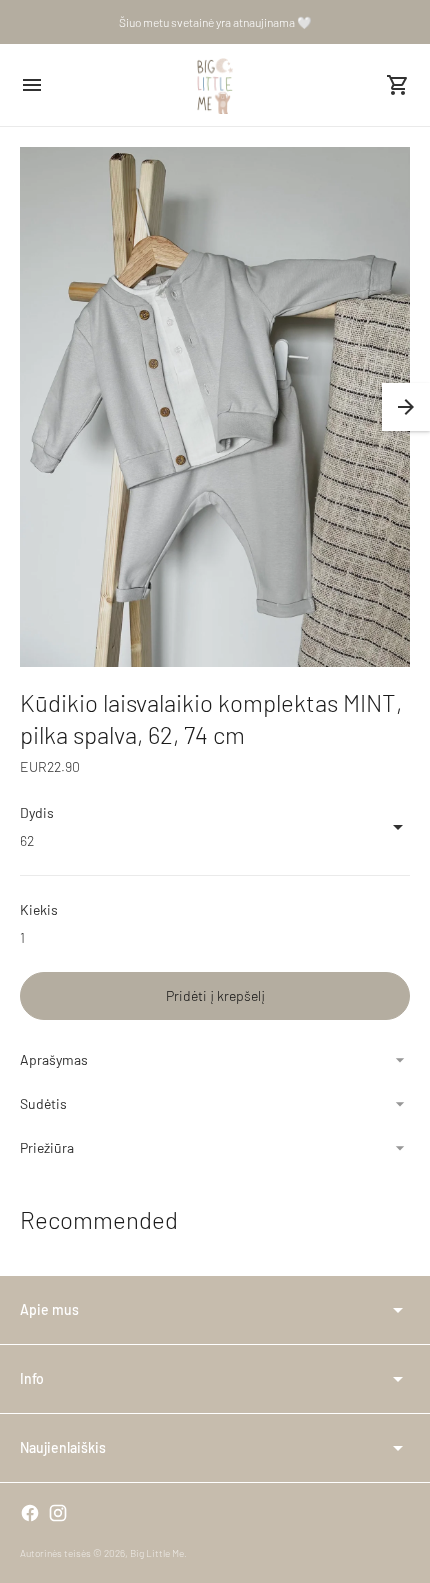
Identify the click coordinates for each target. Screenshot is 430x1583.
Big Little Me (157, 1553)
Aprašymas (54, 1059)
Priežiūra (47, 1147)
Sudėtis (43, 1103)
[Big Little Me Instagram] (58, 1513)
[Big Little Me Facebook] (30, 1513)
